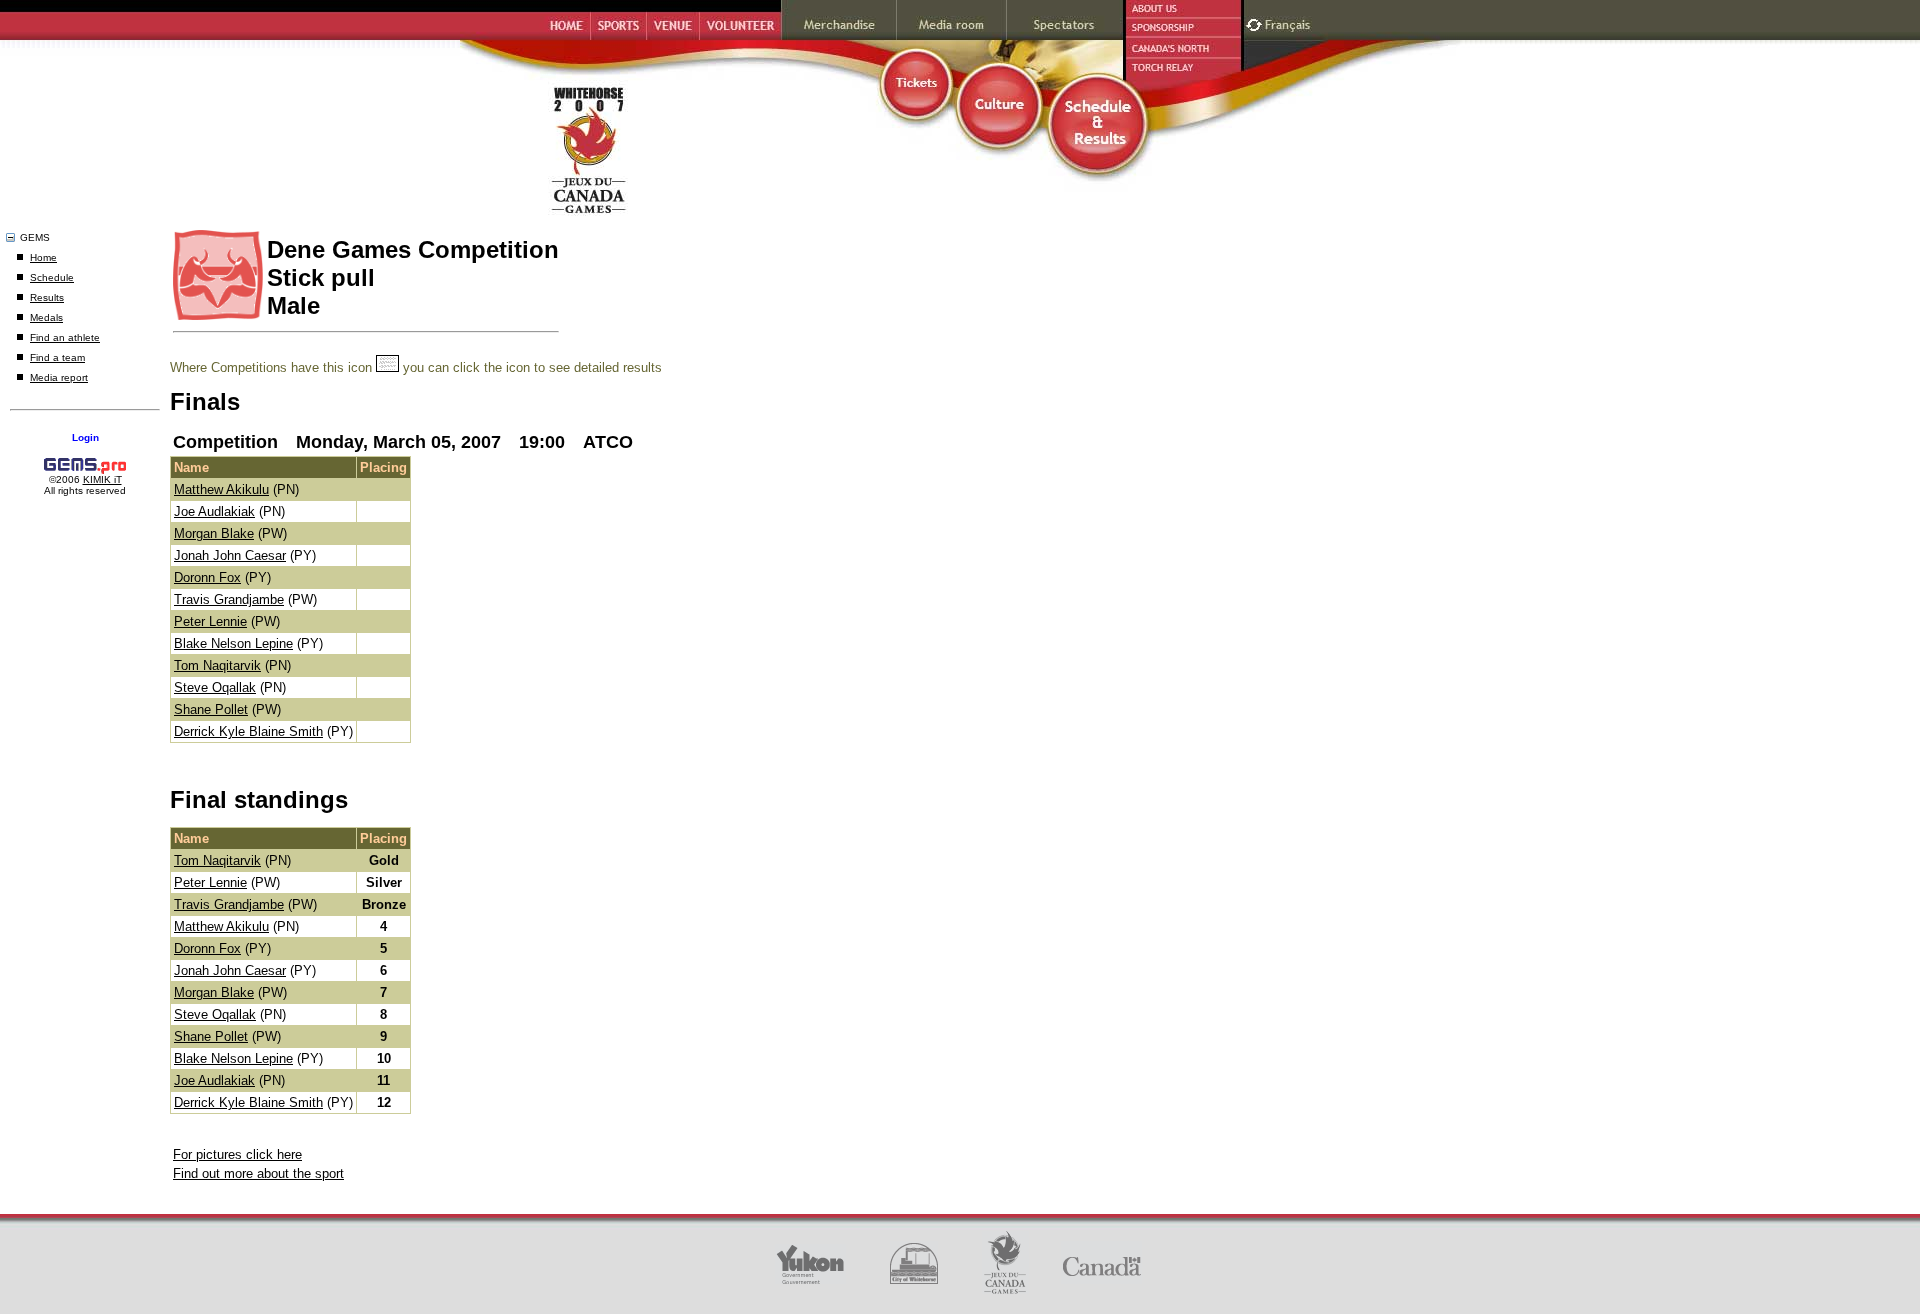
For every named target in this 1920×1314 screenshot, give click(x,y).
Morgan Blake (214, 533)
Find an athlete (65, 337)
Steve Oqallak (215, 687)
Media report (59, 377)
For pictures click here (237, 1154)
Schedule (52, 277)
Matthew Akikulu (221, 489)
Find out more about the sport (258, 1173)
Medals (46, 317)
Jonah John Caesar (230, 555)
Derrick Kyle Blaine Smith (248, 731)
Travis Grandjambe (229, 599)
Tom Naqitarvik (217, 665)
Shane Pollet (211, 709)
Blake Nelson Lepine (233, 643)
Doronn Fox (207, 577)
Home (43, 257)
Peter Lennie (210, 621)
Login (85, 437)
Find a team (57, 357)
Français (1290, 22)
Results (47, 297)
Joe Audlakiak (214, 511)
